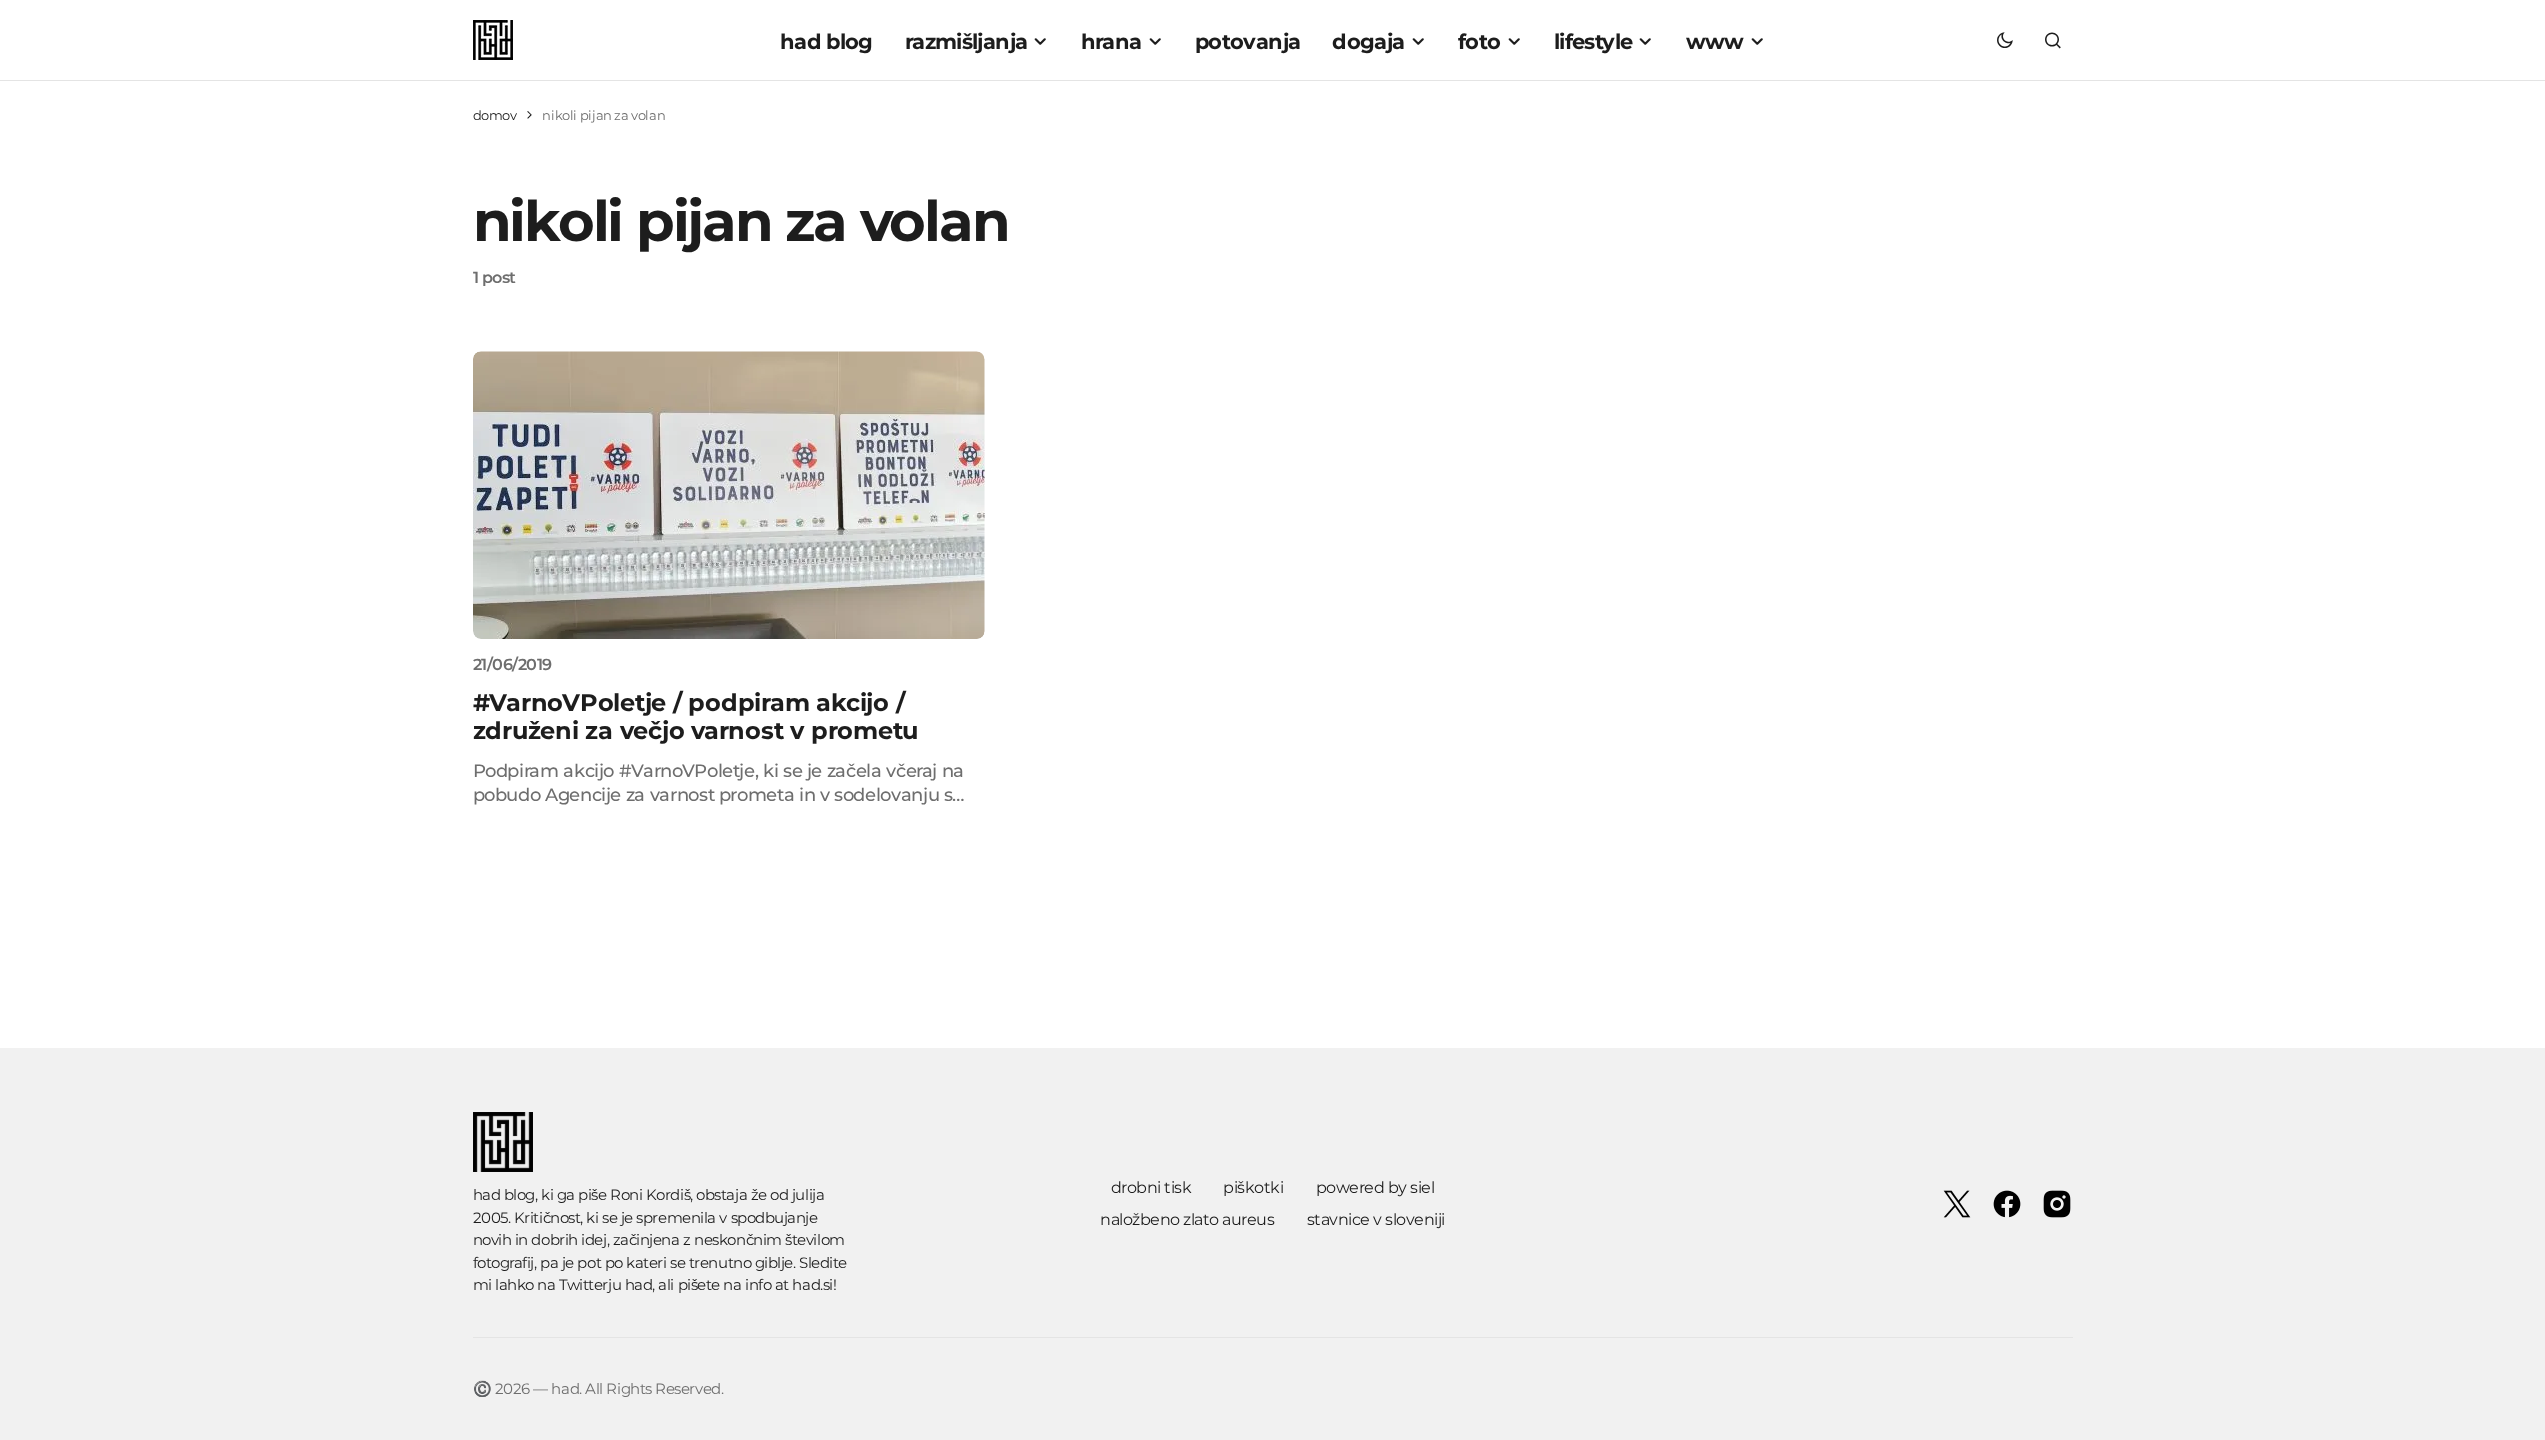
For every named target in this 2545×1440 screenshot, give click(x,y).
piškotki (1253, 1187)
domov (495, 115)
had (639, 1284)
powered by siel (1375, 1187)
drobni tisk (1151, 1187)
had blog (504, 1194)
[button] (2005, 40)
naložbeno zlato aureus (1187, 1219)
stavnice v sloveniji (1376, 1219)
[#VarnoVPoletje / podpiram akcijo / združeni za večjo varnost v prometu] (729, 495)
